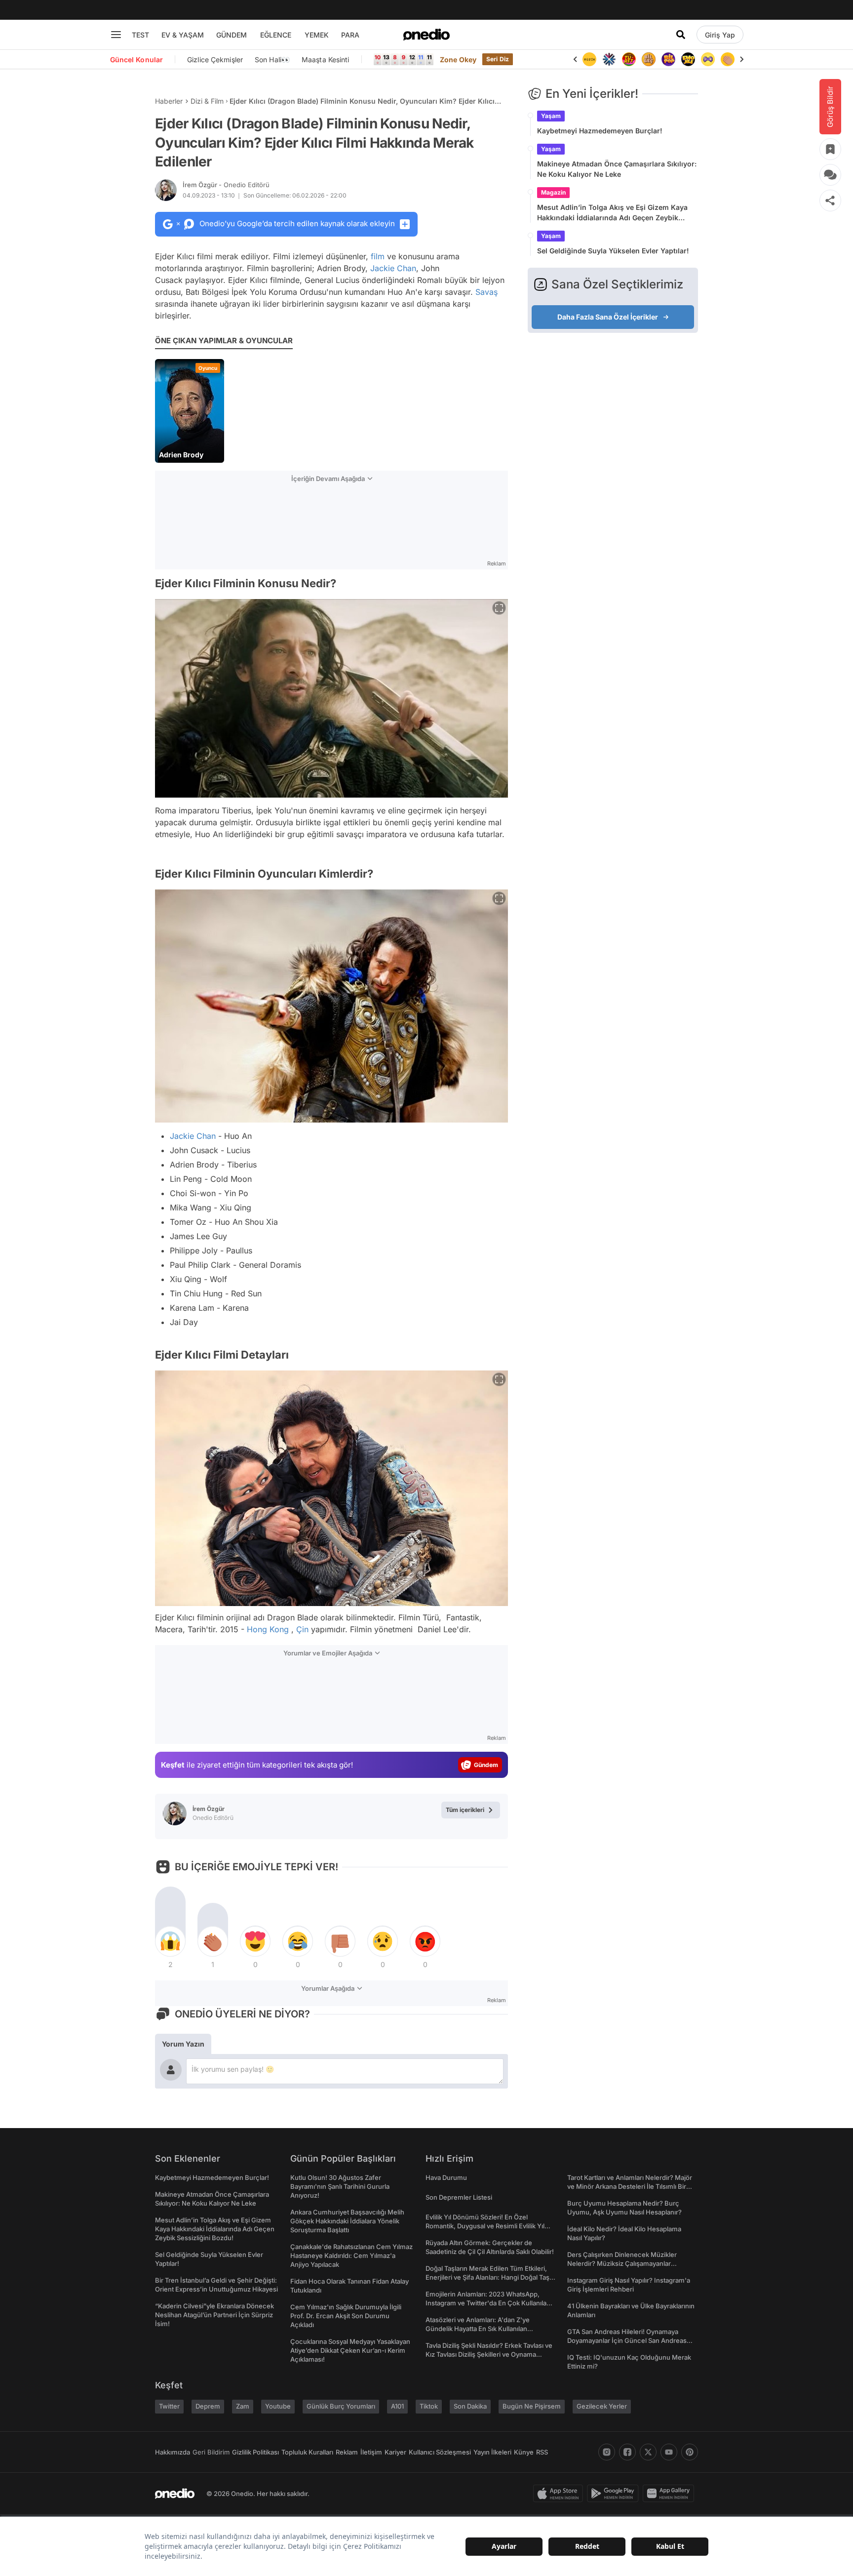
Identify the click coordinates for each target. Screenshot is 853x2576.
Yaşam (551, 116)
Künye (524, 2452)
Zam (243, 2406)
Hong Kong (268, 1629)
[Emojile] (668, 59)
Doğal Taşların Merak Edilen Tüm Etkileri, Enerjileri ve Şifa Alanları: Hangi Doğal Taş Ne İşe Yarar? (487, 2277)
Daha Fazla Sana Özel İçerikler (608, 317)
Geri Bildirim (211, 2452)
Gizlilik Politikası (255, 2452)
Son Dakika (470, 2406)
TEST (140, 35)
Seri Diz (498, 59)
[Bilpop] (649, 59)
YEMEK (317, 35)
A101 (397, 2406)
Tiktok (429, 2406)
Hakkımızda (173, 2452)
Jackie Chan (393, 268)
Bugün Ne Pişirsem (532, 2406)
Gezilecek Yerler (602, 2406)
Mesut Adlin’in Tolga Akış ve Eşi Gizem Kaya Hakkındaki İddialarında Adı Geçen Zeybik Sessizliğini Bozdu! (612, 213)
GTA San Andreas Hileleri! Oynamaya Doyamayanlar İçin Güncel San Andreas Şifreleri (627, 2340)
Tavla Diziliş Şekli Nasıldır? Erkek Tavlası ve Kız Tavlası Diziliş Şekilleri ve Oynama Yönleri (489, 2354)
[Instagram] (607, 2452)
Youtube (278, 2406)
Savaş (486, 292)
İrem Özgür (226, 185)
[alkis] (708, 59)
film (378, 256)
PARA (350, 35)
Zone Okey (458, 60)
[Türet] (609, 59)
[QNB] (589, 59)
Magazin (553, 192)
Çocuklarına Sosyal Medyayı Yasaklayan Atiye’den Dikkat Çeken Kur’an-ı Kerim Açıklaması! (350, 2350)
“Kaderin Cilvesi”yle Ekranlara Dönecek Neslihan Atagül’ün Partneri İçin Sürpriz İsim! (214, 2315)
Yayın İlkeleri (492, 2452)
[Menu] (116, 35)
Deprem (208, 2406)
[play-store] (615, 2494)
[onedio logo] (426, 35)
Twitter (169, 2406)
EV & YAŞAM (183, 35)
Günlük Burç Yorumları (341, 2406)
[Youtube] (669, 2452)
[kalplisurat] (728, 59)
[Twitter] (648, 2452)
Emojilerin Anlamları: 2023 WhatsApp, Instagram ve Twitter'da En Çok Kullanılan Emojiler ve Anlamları (488, 2303)
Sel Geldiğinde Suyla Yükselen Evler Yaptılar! (613, 251)
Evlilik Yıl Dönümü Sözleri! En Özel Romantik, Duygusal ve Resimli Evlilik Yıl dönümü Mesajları (485, 2226)
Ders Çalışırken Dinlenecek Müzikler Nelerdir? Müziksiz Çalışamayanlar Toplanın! (622, 2263)
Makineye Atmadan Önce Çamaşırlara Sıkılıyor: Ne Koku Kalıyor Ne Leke (617, 169)
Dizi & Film (207, 101)
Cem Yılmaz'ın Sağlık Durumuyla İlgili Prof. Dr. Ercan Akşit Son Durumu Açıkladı (346, 2316)
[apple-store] (560, 2494)
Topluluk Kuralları (307, 2452)
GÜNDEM (232, 35)
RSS (542, 2452)
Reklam (347, 2452)
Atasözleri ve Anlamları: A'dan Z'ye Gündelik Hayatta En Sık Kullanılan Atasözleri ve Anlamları (478, 2329)
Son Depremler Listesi (459, 2197)
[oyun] (688, 59)
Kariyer (395, 2452)
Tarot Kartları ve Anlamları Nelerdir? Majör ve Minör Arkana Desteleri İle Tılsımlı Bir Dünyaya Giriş (630, 2186)
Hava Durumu (446, 2177)
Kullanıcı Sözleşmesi (440, 2452)
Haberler (169, 101)
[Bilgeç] (629, 59)
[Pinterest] (690, 2452)
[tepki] (170, 1941)
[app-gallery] (670, 2494)
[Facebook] (627, 2452)
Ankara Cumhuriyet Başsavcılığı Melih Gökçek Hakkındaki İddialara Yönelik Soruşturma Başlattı (347, 2221)
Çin (302, 1629)
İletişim (371, 2452)
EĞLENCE (276, 35)
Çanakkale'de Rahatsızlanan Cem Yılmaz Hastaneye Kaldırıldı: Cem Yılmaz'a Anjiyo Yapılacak (351, 2255)
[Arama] (681, 35)
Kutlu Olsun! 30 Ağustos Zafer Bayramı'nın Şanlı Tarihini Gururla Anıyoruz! (340, 2186)
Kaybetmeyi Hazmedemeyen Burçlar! (600, 131)
